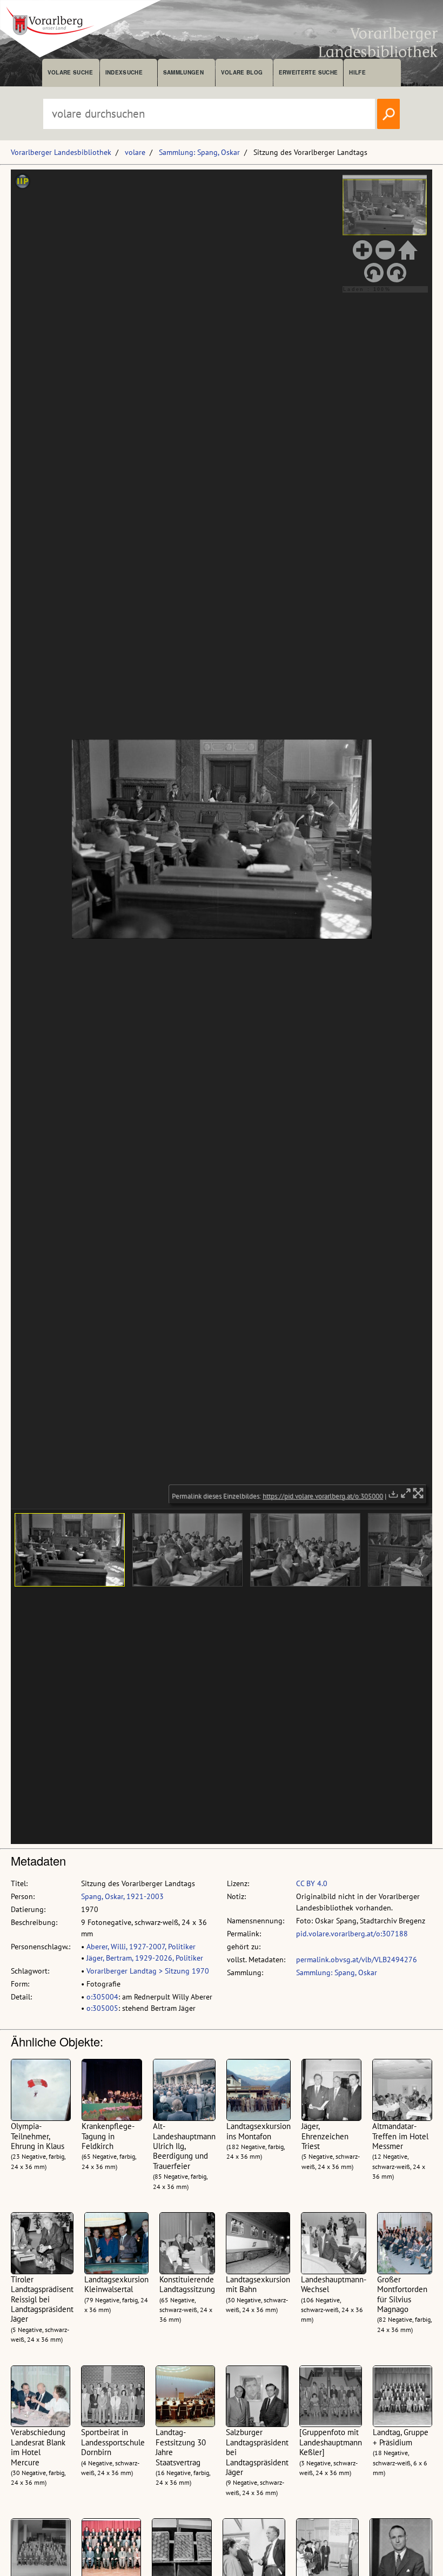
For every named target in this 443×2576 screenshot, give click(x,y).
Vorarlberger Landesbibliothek (61, 152)
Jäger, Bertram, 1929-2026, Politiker (145, 1958)
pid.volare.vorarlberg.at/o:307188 (352, 1934)
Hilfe (357, 72)
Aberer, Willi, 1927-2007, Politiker (141, 1947)
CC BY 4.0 (312, 1883)
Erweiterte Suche (308, 72)
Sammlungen (183, 72)
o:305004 (102, 1997)
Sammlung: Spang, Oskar (199, 152)
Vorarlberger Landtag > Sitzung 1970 (148, 1971)
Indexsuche (124, 72)
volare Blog (242, 72)
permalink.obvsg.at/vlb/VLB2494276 (357, 1960)
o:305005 (102, 2008)
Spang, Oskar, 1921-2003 (122, 1896)
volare (135, 152)
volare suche (70, 72)
